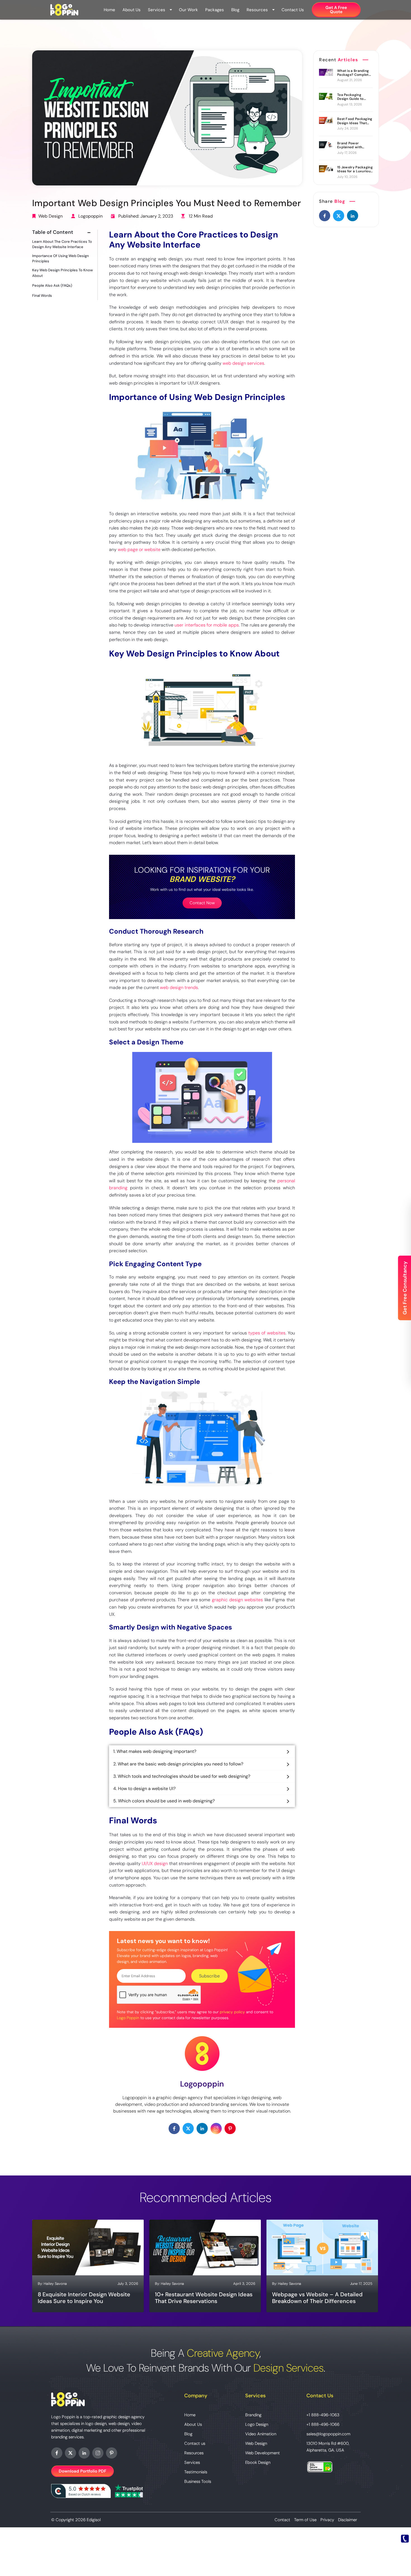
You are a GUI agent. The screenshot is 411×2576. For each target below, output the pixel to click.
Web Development (263, 2453)
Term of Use (305, 2520)
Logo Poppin (128, 2018)
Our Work (188, 10)
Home (109, 10)
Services (157, 10)
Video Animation (261, 2434)
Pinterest (112, 2453)
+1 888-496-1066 (323, 2424)
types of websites (267, 1333)
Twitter (70, 2453)
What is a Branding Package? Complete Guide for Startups (354, 73)
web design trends (179, 987)
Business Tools (198, 2481)
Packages (215, 10)
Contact (282, 2520)
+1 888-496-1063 (323, 2415)
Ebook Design (258, 2462)
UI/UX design (155, 1863)
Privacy (327, 2520)
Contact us (293, 10)
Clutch (81, 2491)
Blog (235, 10)
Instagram (98, 2453)
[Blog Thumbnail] (326, 72)
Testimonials (196, 2472)
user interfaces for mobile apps (207, 625)
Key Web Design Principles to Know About (62, 273)
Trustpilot (129, 2491)
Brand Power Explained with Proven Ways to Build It (355, 145)
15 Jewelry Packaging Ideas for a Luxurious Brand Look (355, 169)
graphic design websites (237, 1600)
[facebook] (325, 216)
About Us (132, 10)
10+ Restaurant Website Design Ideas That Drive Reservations (204, 2298)
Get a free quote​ (336, 10)
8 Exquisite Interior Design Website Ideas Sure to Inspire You (84, 2298)
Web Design (50, 216)
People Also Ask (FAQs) (52, 285)
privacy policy (232, 2012)
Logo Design (257, 2424)
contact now (202, 903)
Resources (257, 10)
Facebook (57, 2453)
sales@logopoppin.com (328, 2434)
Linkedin (84, 2453)
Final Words (42, 295)
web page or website (139, 549)
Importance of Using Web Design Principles (61, 259)
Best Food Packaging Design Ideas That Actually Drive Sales (355, 121)
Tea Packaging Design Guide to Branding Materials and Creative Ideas (353, 97)
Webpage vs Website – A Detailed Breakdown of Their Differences (317, 2298)
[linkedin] (353, 216)
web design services (243, 363)
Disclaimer (348, 2520)
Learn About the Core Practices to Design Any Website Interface (62, 244)
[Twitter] (339, 216)
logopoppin (90, 216)
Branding (253, 2415)
